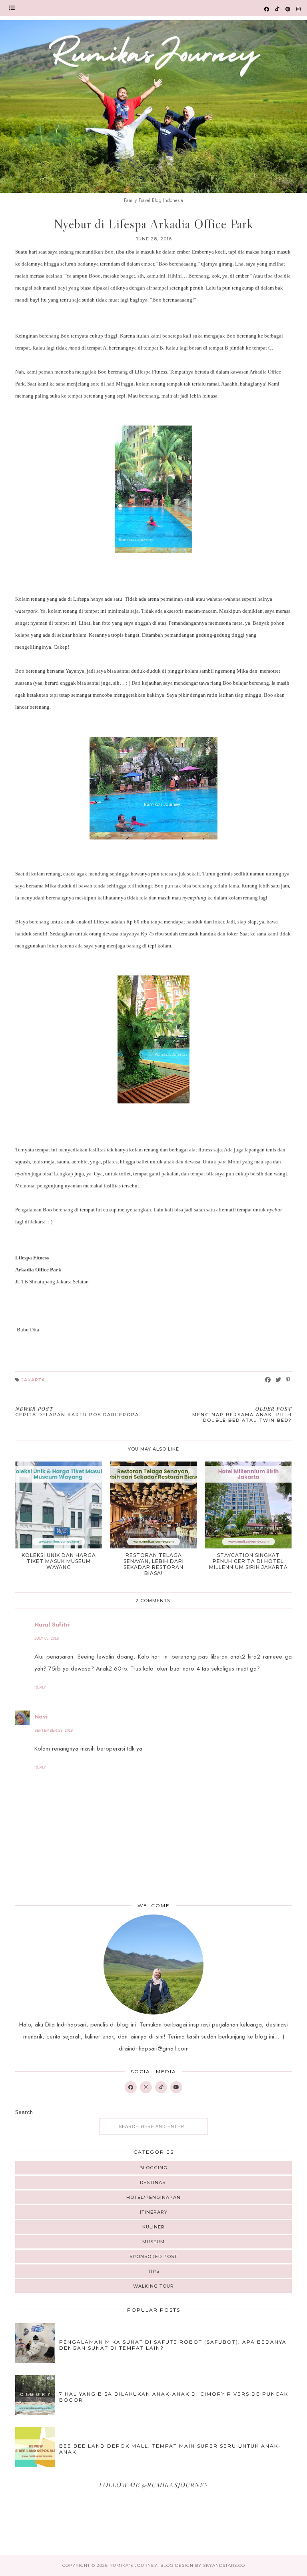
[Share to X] (278, 1380)
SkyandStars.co (224, 2565)
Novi (41, 1717)
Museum (153, 2242)
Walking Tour (153, 2286)
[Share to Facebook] (268, 1380)
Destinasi (153, 2182)
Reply (40, 1687)
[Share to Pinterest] (288, 1380)
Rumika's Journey (134, 2565)
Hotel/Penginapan (153, 2197)
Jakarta (33, 1380)
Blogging (153, 2168)
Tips (154, 2271)
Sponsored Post (153, 2256)
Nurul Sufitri (52, 1625)
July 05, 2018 (47, 1639)
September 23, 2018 (54, 1731)
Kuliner (153, 2227)
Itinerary (154, 2212)
